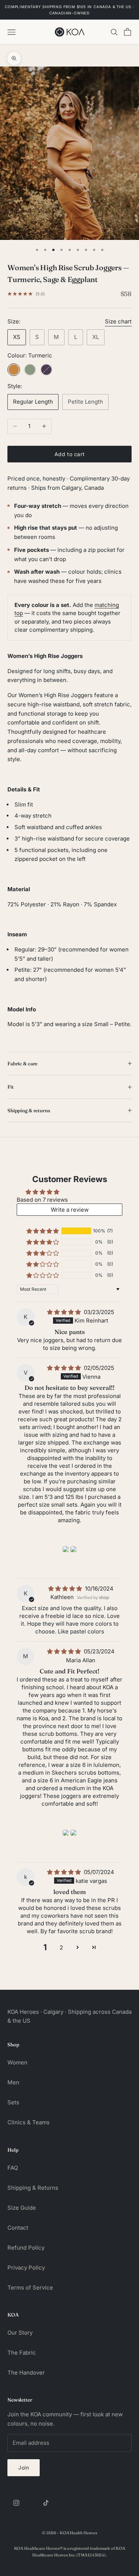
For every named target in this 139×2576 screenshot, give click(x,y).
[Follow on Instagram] (16, 2503)
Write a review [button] (70, 1210)
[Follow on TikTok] (46, 2503)
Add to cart (69, 454)
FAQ (13, 2168)
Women (17, 2062)
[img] (65, 1312)
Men (13, 2082)
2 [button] (61, 1947)
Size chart (118, 321)
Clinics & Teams (29, 2122)
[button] (43, 1231)
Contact (18, 2228)
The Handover (26, 2373)
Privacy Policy (26, 2268)
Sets (13, 2102)
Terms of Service (30, 2287)
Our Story (20, 2333)
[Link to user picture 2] (73, 1549)
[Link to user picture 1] (66, 1549)
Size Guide (22, 2208)
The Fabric (22, 2353)
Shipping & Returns (33, 2188)
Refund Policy (26, 2248)
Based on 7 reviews (42, 1200)
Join (24, 2468)
